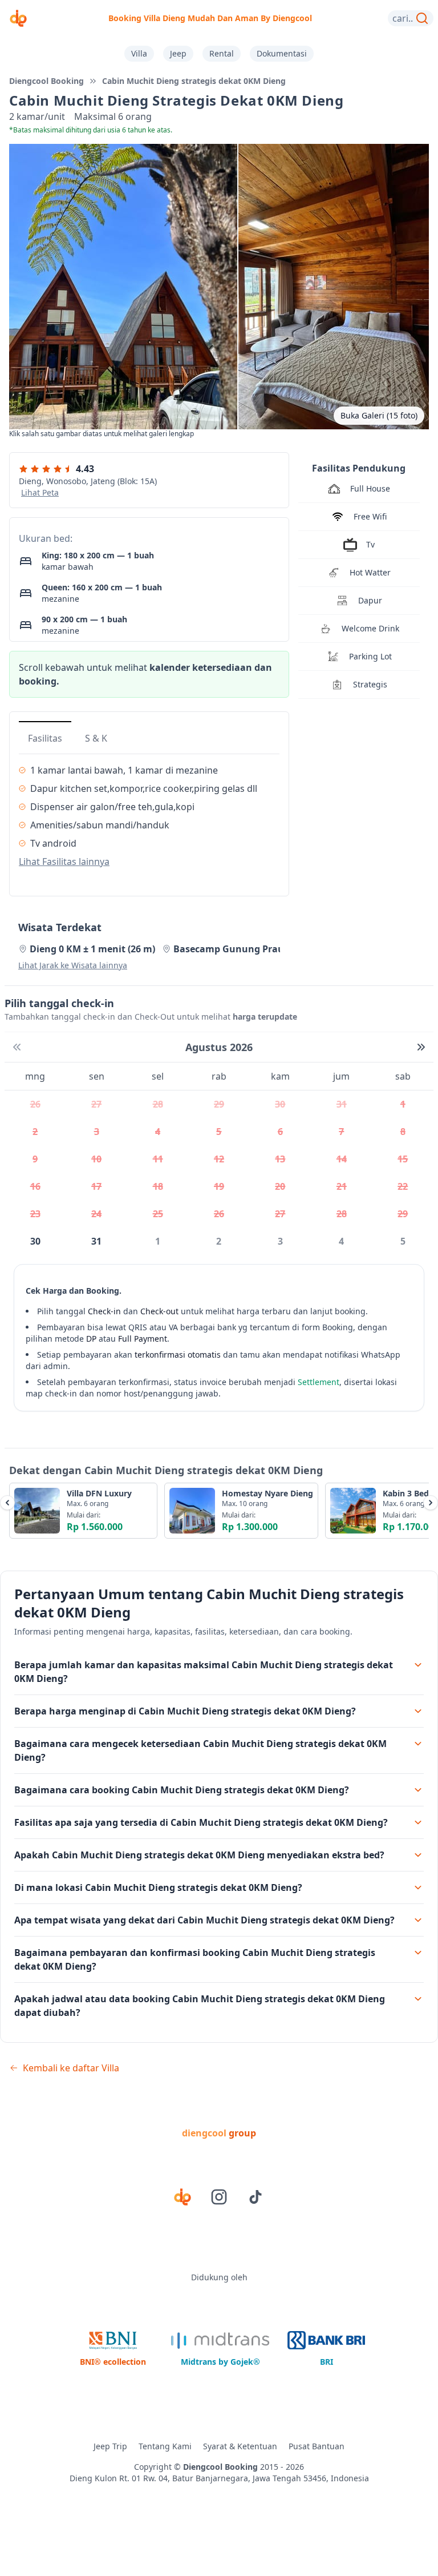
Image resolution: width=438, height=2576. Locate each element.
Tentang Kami (165, 2446)
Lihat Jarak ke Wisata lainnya (73, 965)
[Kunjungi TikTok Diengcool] (255, 2197)
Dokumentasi (282, 53)
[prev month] (17, 1047)
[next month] (421, 1047)
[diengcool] (18, 18)
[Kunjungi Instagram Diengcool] (219, 2197)
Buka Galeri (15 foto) (379, 415)
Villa (139, 53)
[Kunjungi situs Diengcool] (182, 2197)
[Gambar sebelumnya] (7, 1503)
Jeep (178, 53)
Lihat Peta (40, 492)
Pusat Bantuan (317, 2446)
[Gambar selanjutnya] (431, 1503)
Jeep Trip (110, 2446)
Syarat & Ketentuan (240, 2446)
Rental (222, 53)
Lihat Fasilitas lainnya (64, 862)
